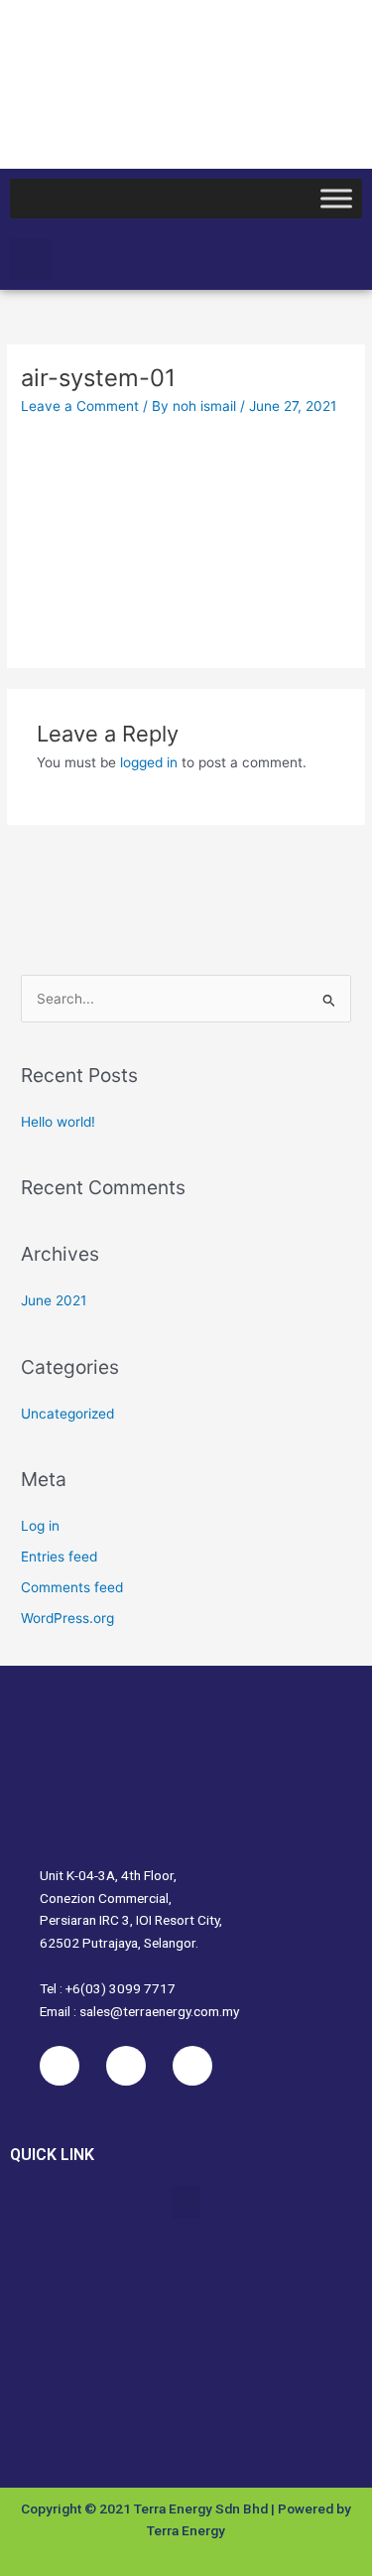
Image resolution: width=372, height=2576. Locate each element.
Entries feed (59, 1557)
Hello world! (58, 1122)
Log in (40, 1526)
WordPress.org (67, 1618)
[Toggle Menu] (336, 198)
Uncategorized (67, 1414)
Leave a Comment (80, 406)
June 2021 (54, 1300)
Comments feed (72, 1587)
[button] (31, 259)
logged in (149, 762)
